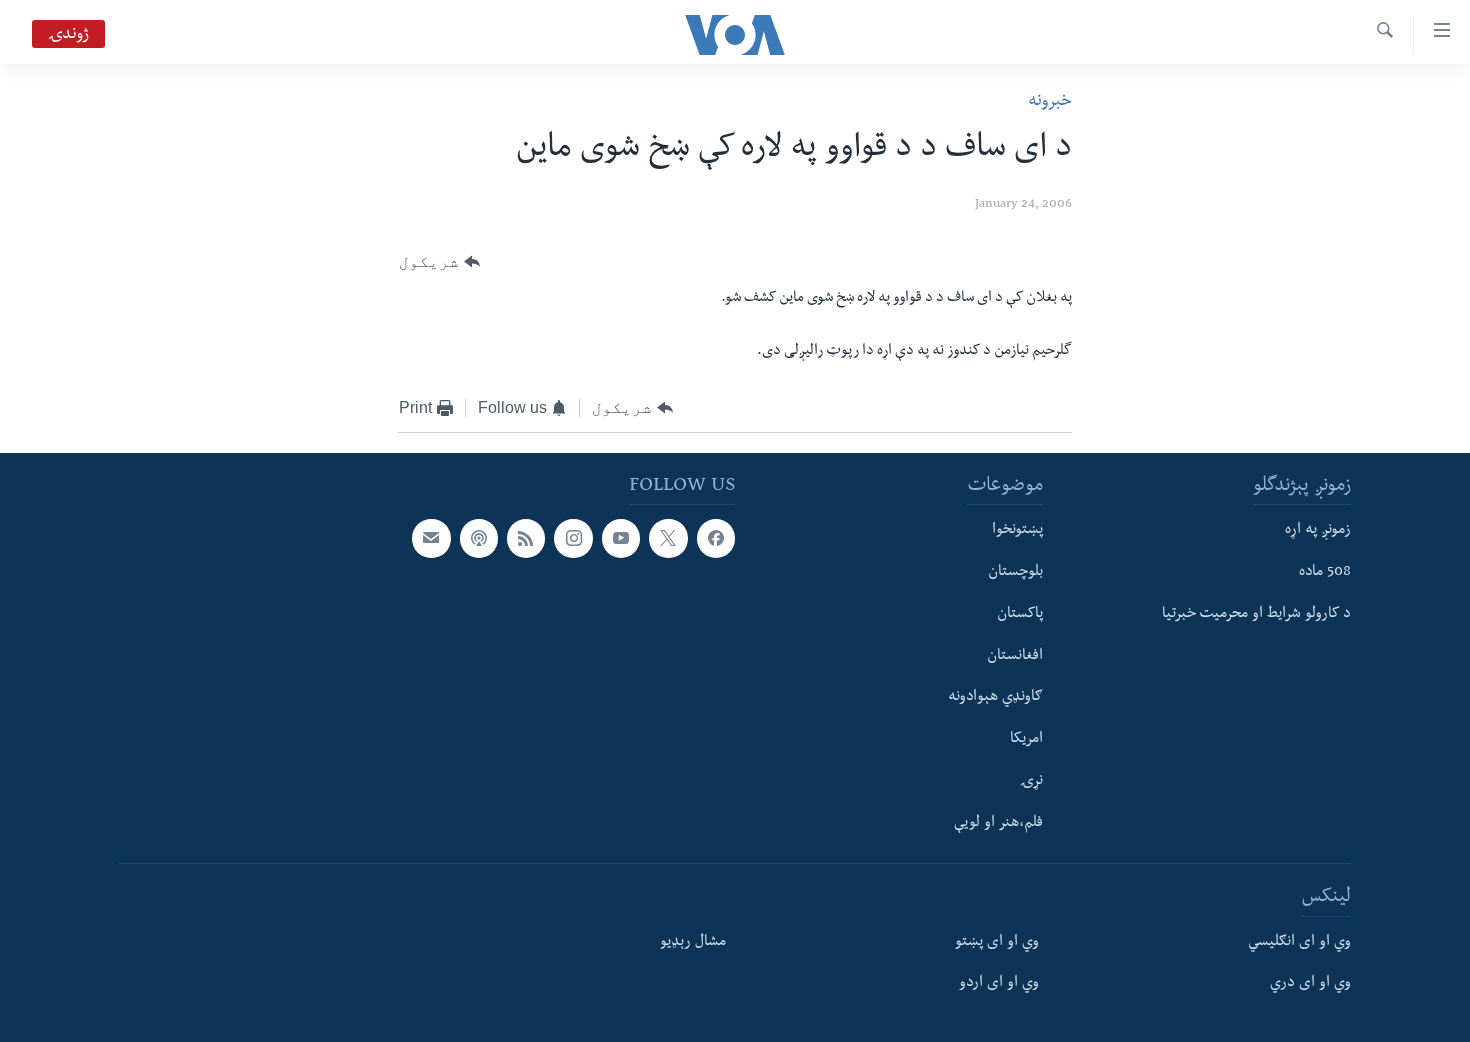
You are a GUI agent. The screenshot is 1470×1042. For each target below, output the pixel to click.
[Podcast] (479, 538)
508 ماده (1325, 573)
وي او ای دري (1310, 985)
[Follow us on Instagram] (573, 538)
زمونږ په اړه (1318, 531)
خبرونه (1050, 102)
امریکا (1026, 740)
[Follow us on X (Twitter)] (668, 538)
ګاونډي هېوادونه (995, 698)
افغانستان (1015, 657)
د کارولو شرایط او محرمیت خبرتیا (1256, 615)
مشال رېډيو (693, 943)
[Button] (439, 262)
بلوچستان (1015, 573)
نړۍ (1031, 782)
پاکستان (1020, 615)
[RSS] (526, 538)
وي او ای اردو (999, 985)
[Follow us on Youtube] (621, 538)
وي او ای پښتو (997, 943)
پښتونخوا (1017, 531)
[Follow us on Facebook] (716, 538)
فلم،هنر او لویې (998, 824)
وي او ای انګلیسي (1299, 943)
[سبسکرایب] (431, 538)
